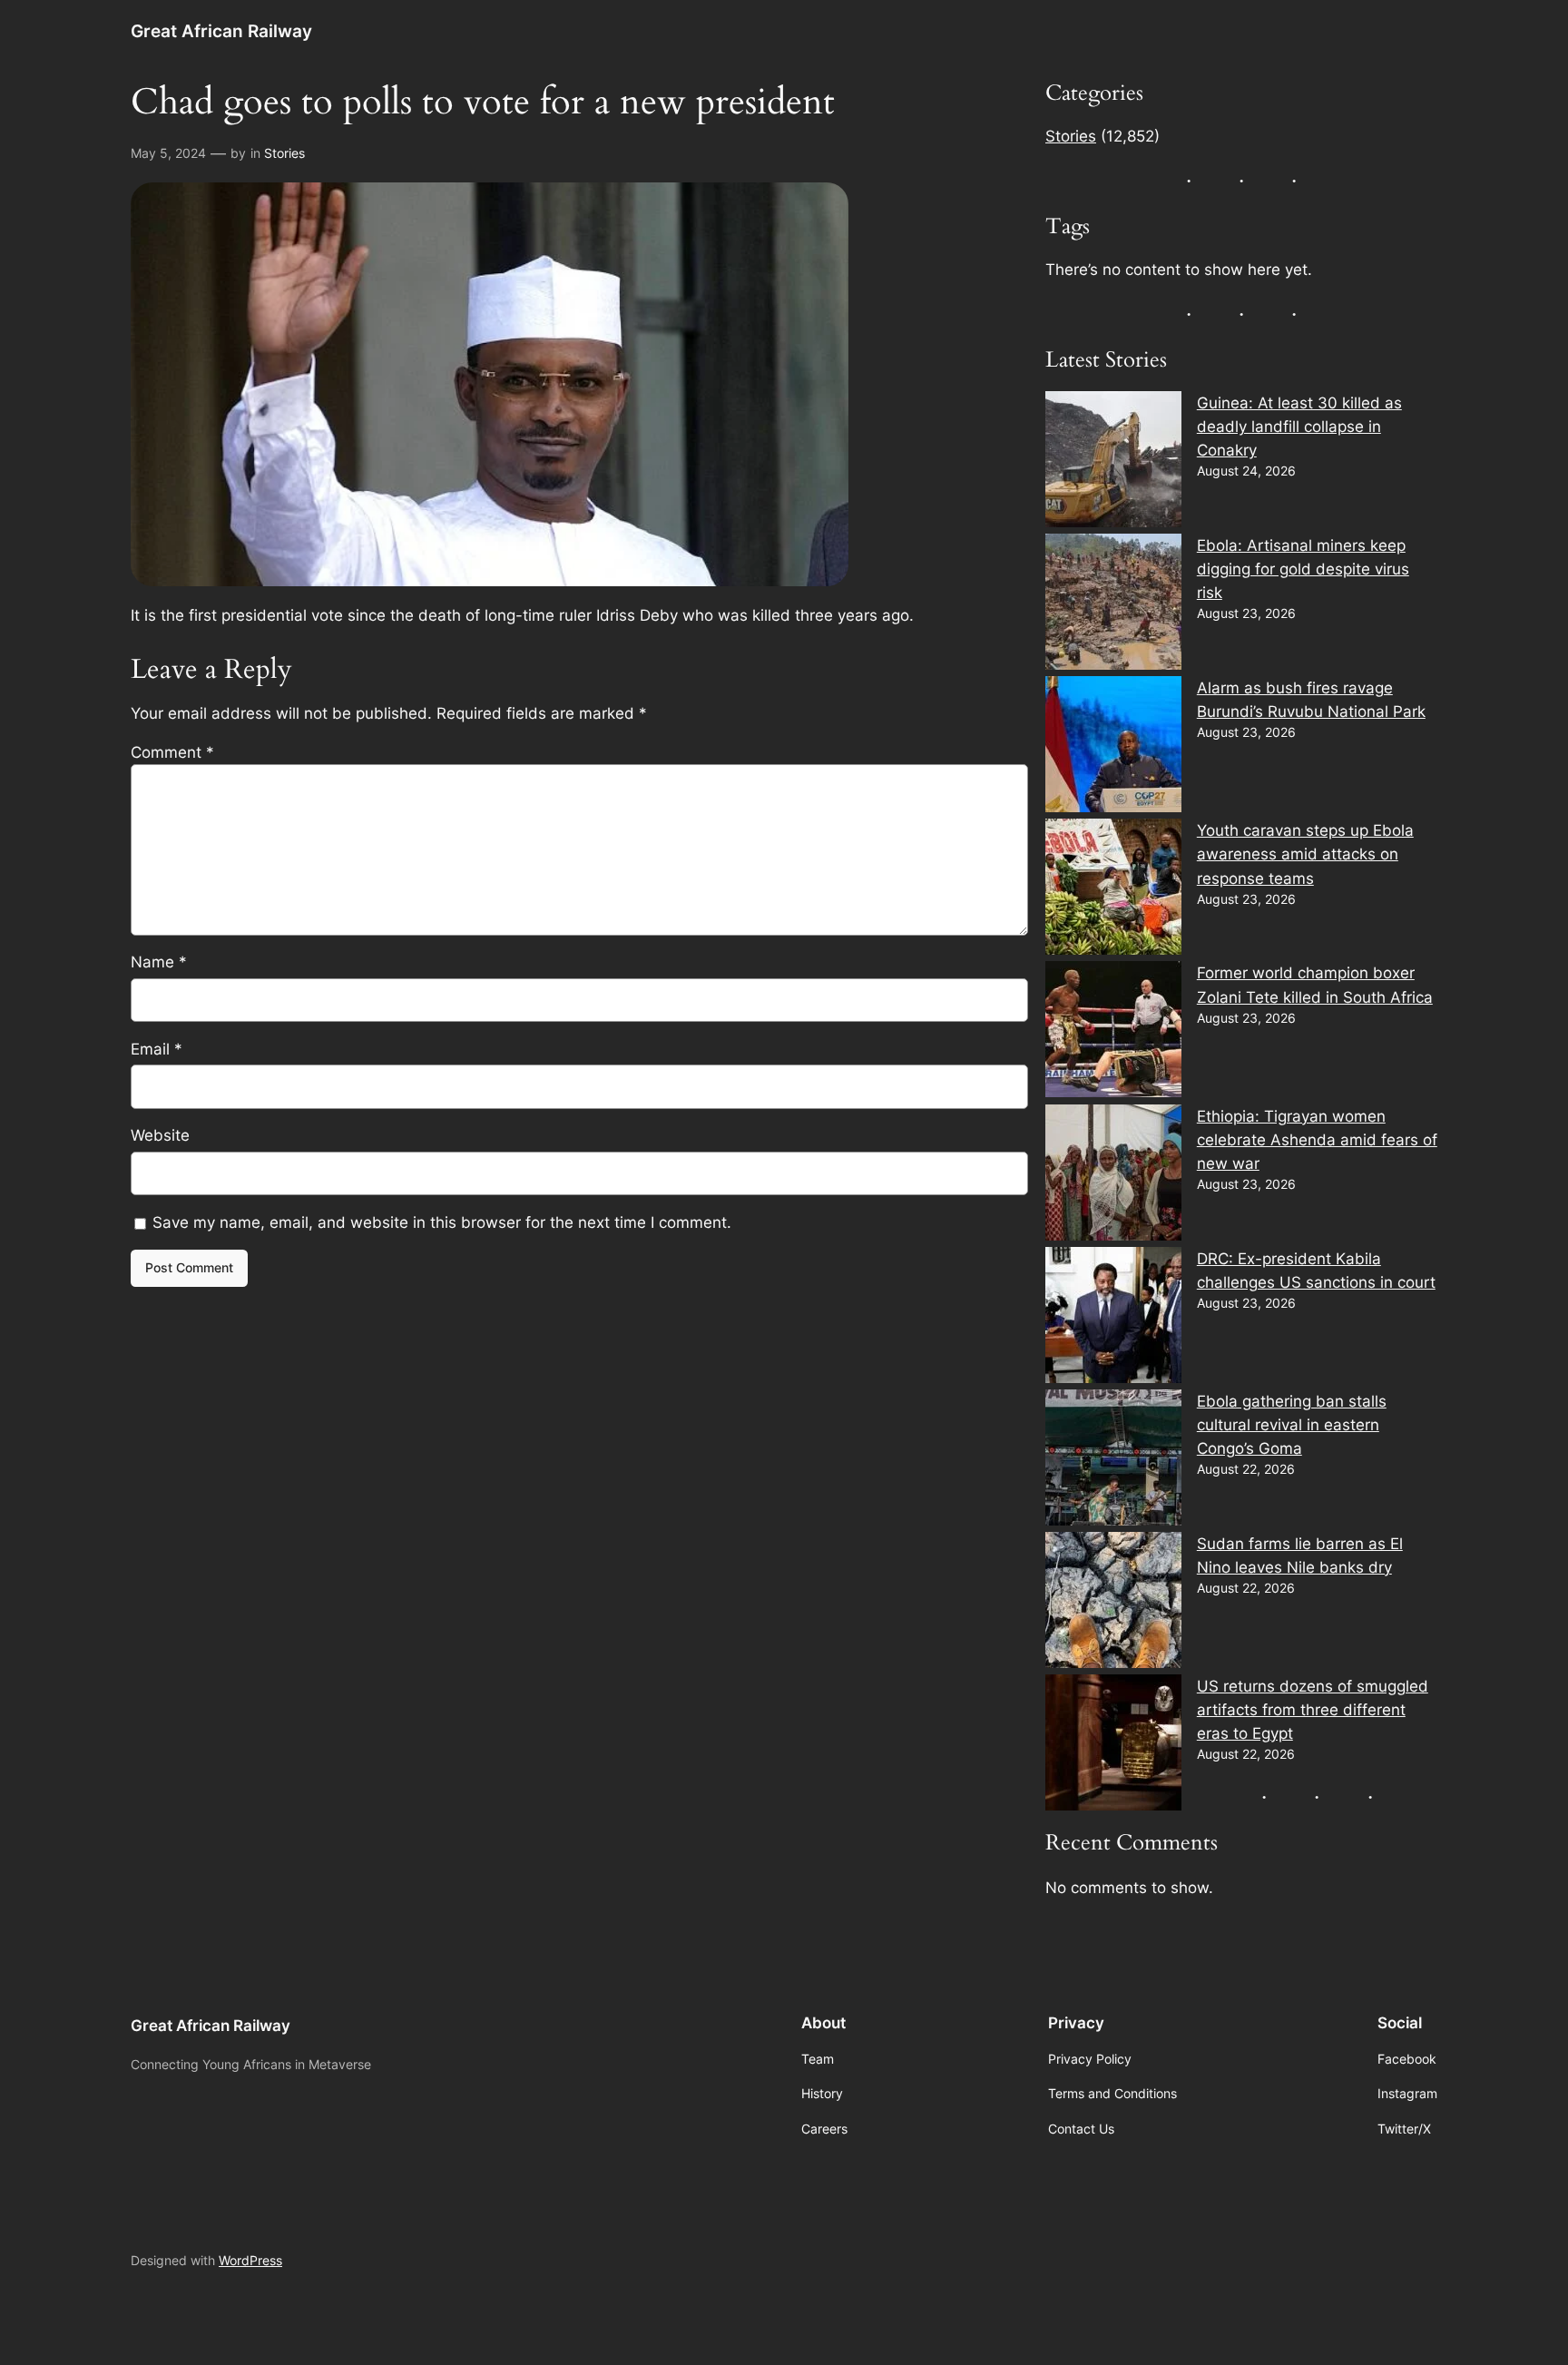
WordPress (250, 2260)
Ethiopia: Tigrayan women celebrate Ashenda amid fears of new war (1317, 1140)
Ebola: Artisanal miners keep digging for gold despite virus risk (1303, 569)
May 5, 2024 (168, 153)
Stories (284, 153)
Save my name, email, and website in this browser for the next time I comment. (442, 1222)
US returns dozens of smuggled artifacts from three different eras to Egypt (1313, 1710)
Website (160, 1135)
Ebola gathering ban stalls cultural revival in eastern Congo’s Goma (1292, 1425)
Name (159, 962)
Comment (172, 752)
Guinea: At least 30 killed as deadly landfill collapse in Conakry (1299, 427)
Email (157, 1049)
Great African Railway (221, 31)
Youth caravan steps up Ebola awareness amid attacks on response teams (1305, 854)
